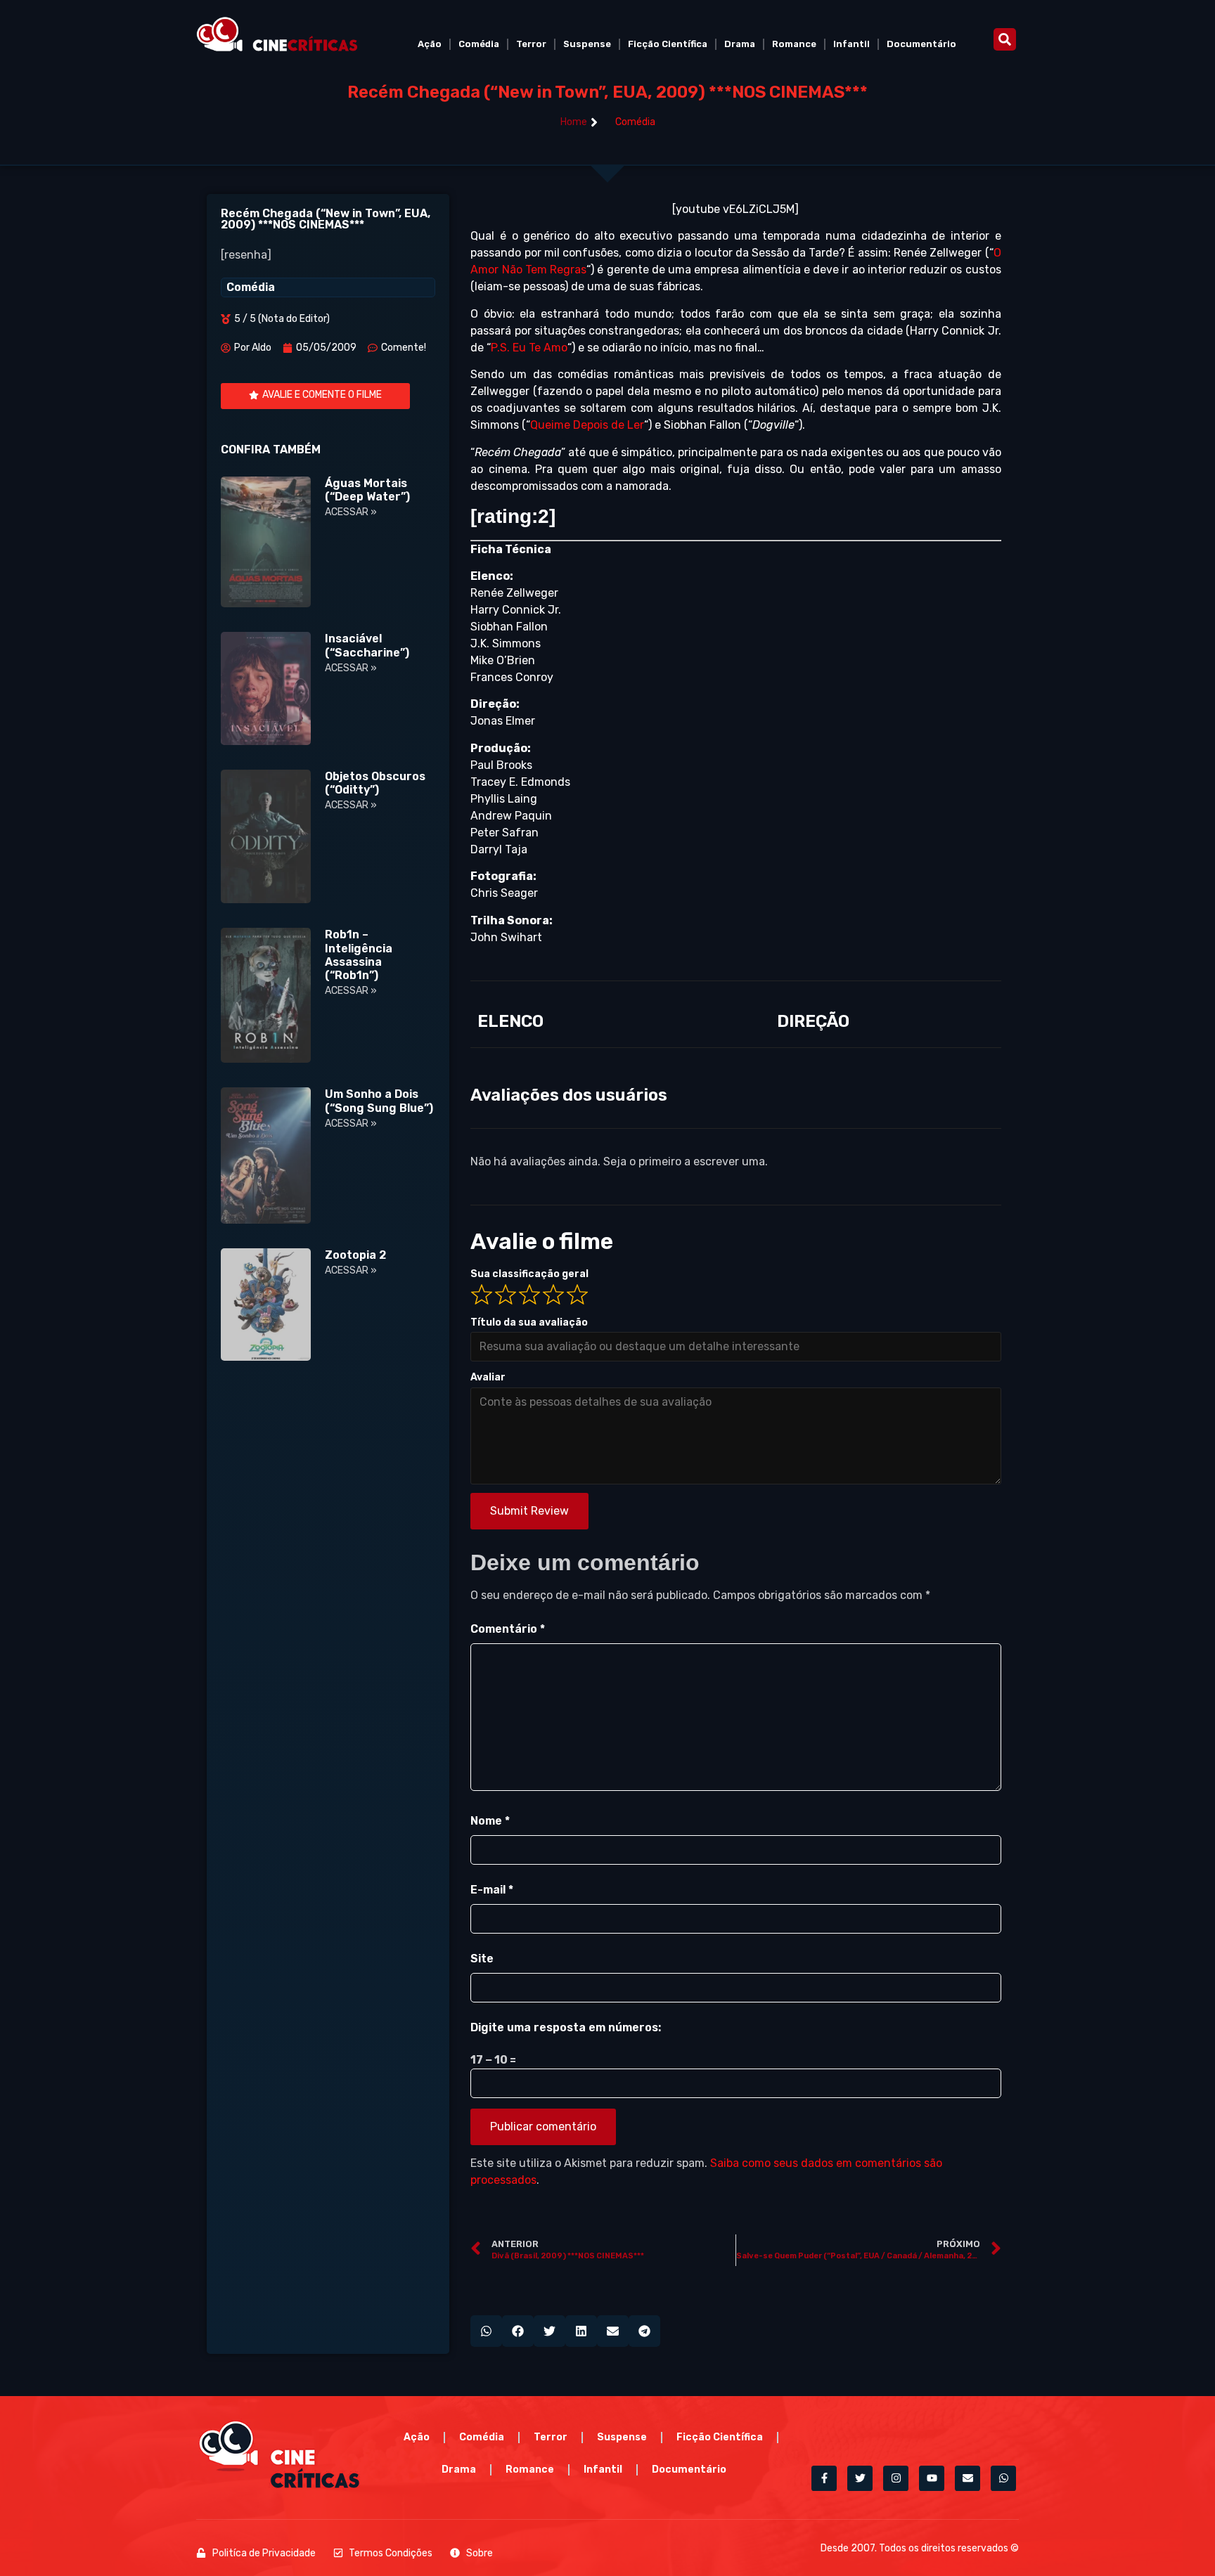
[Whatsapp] (1003, 2478)
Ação (430, 44)
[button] (1005, 39)
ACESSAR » (351, 512)
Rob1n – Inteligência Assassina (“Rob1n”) (359, 955)
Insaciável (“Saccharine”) (367, 645)
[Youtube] (932, 2478)
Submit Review (529, 1511)
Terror (531, 44)
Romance (794, 44)
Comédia (479, 44)
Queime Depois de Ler (587, 425)
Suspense (587, 44)
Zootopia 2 (355, 1255)
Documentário (921, 44)
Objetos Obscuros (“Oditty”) (375, 783)
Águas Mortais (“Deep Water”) (367, 490)
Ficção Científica (668, 44)
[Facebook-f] (824, 2478)
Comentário (508, 1629)
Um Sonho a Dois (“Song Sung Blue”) (379, 1101)
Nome (490, 1821)
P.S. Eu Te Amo (529, 348)
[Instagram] (896, 2478)
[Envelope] (967, 2478)
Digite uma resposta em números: (566, 2027)
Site (482, 1959)
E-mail (492, 1890)
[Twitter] (860, 2478)
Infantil (851, 44)
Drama (740, 44)
